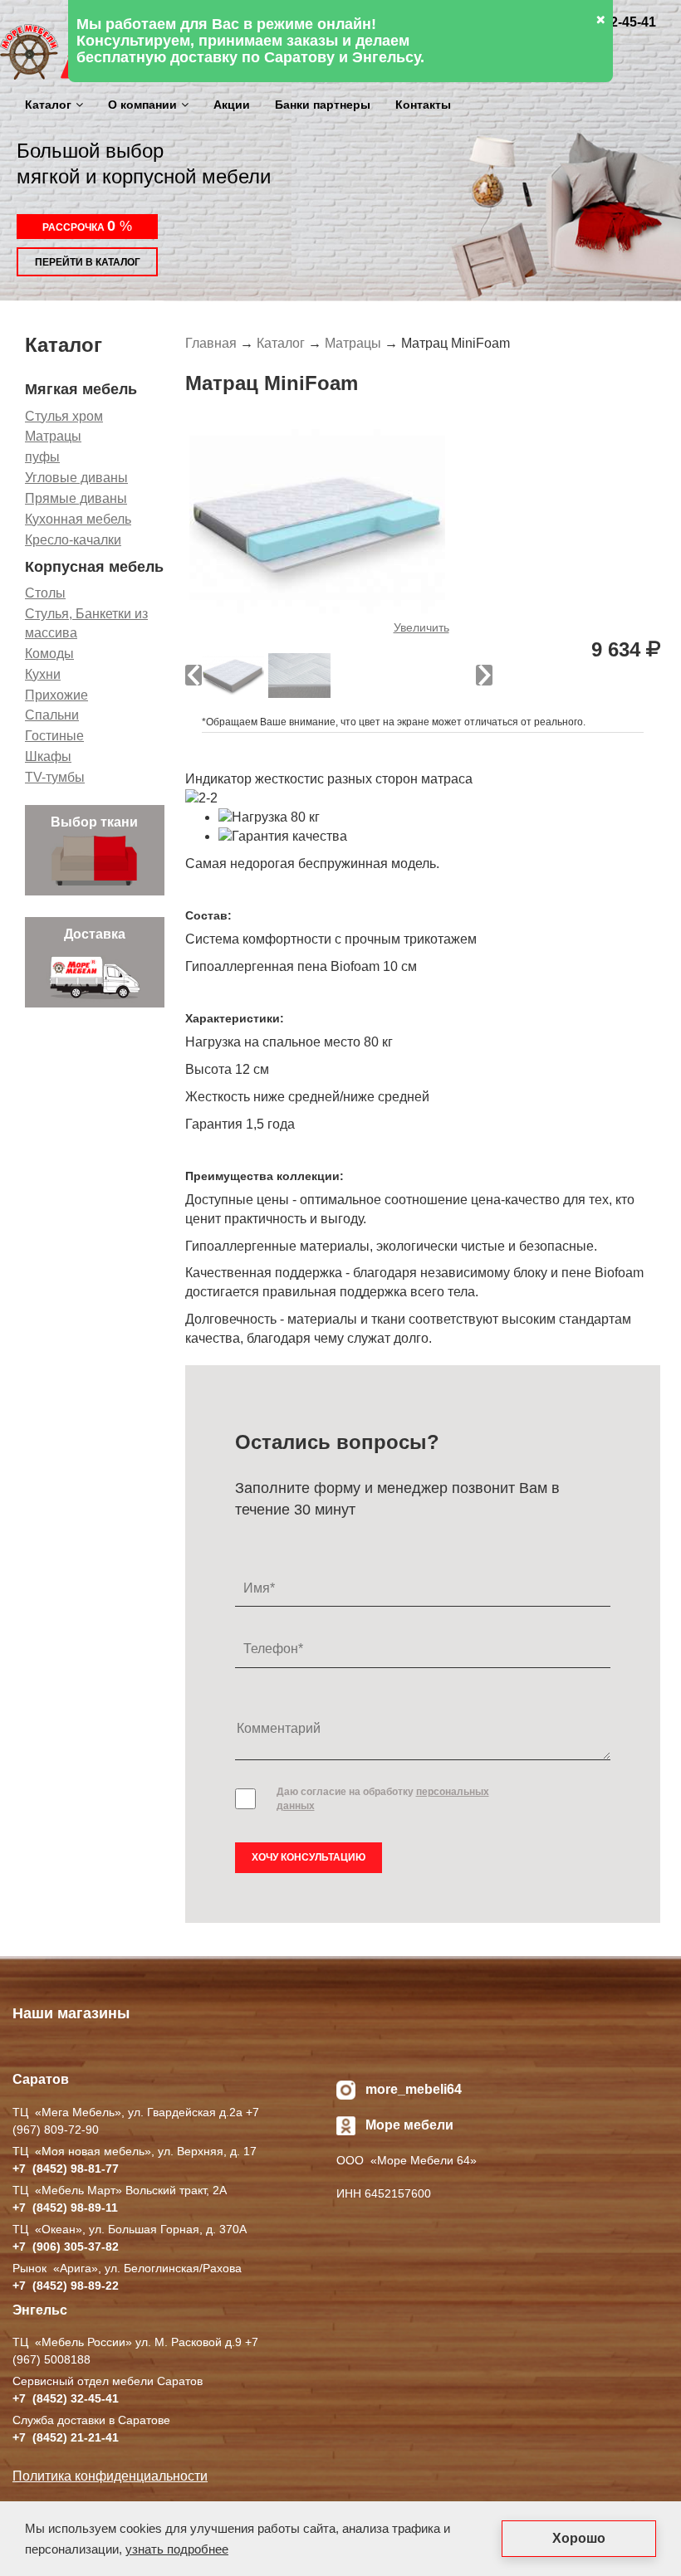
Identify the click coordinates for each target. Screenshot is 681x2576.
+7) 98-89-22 (66, 2286)
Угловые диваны (76, 478)
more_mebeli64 (414, 2089)
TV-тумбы (55, 777)
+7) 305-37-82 (66, 2247)
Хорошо (579, 2538)
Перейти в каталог (88, 262)
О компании (142, 105)
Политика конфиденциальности (110, 2476)
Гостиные (54, 736)
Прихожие (56, 695)
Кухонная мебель (78, 519)
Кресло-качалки (73, 540)
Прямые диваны (76, 498)
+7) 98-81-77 (66, 2169)
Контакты (423, 105)
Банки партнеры (323, 105)
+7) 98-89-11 (65, 2208)
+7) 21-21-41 (66, 2437)
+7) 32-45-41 (66, 2398)
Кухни (43, 674)
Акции (232, 105)
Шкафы (48, 756)
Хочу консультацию (309, 1857)
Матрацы (53, 436)
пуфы (42, 457)
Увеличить (421, 627)
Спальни (52, 715)
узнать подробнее (177, 2549)
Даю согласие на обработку (383, 1799)
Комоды (49, 654)
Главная (211, 343)
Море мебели (409, 2125)
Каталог (48, 105)
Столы (45, 593)
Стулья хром (64, 416)
